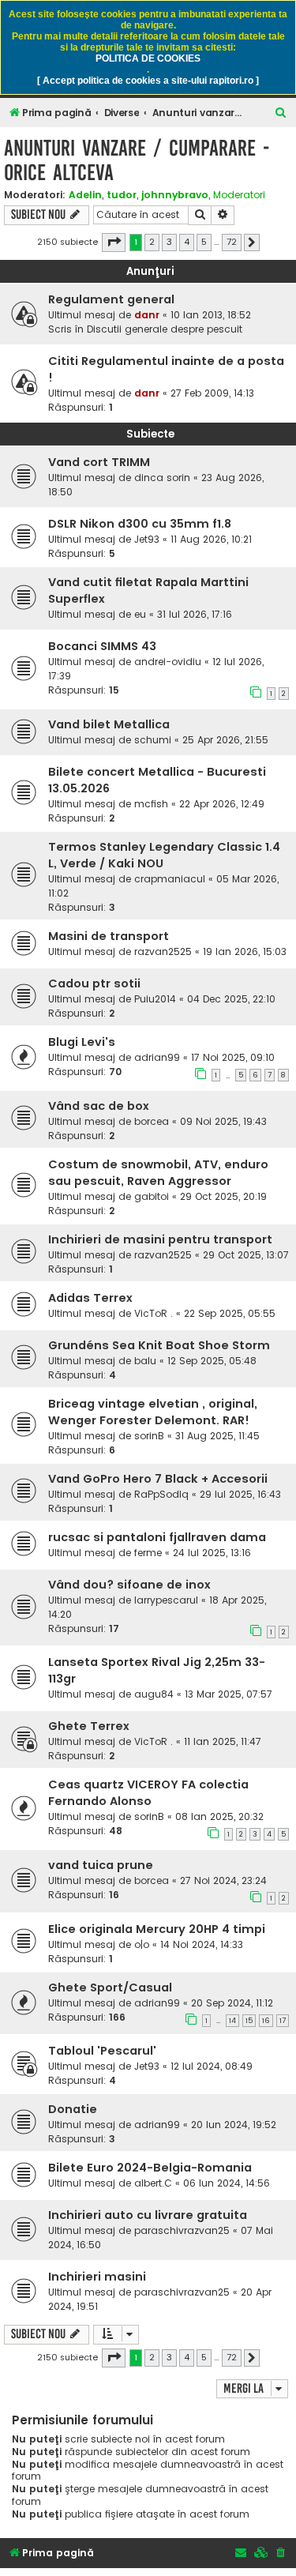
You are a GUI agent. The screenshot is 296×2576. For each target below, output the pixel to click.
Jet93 (147, 539)
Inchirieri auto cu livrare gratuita (148, 2215)
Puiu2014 (155, 999)
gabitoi (152, 1196)
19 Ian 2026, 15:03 (245, 951)
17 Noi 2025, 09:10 (233, 1057)
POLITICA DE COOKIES (148, 58)
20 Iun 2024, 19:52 (234, 2125)
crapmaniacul (170, 879)
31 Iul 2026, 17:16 (195, 614)
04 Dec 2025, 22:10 (231, 999)
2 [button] (152, 242)
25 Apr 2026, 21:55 (225, 740)
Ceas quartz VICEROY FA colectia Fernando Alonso (148, 1793)
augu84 (154, 1694)
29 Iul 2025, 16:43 (240, 1494)
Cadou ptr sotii (94, 983)
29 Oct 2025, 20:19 (223, 1196)
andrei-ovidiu (168, 662)
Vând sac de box (99, 1106)
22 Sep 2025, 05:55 (230, 1313)
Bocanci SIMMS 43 (102, 646)
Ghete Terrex (89, 1726)
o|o (142, 1944)
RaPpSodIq (161, 1494)
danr (147, 315)
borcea (152, 1121)
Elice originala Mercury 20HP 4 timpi (157, 1929)
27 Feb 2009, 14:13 (212, 393)
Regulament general (111, 299)
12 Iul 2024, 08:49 (212, 2066)
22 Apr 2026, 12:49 (222, 804)
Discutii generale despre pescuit (165, 329)
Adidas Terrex (90, 1298)
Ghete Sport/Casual (110, 1987)
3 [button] (169, 242)
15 (249, 2021)
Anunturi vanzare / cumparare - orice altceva (137, 160)
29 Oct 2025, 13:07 (246, 1255)
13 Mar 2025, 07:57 (229, 1694)
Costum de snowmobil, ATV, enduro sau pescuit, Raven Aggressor (158, 1173)
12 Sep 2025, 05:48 (212, 1361)
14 (232, 2021)
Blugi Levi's (82, 1042)
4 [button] (187, 242)
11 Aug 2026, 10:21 (211, 539)
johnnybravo (175, 195)
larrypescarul (166, 1600)
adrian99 (157, 1057)
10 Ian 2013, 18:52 (211, 315)
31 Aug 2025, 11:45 (217, 1436)
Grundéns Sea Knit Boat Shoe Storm (159, 1345)
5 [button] (204, 242)
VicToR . (154, 1313)
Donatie (73, 2109)
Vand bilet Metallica (109, 724)
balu (145, 1361)
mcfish (151, 804)
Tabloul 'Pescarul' (102, 2051)
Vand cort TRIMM (99, 462)
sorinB (149, 1436)
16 (266, 2021)
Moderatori (239, 195)
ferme (148, 1553)
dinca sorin (162, 478)
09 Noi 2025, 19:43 (223, 1121)
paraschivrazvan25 (182, 2230)
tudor (122, 195)
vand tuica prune (101, 1865)
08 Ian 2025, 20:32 (219, 1816)
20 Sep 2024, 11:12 (232, 2003)
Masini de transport (109, 936)
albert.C (153, 2183)
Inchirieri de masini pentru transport (160, 1239)
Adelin (85, 195)
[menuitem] (281, 113)
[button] (114, 243)
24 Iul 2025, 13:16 (212, 1553)
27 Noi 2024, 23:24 (223, 1880)
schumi (153, 740)
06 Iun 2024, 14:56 (227, 2183)
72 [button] (232, 242)
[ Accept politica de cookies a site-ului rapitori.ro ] (148, 81)
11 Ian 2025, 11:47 (223, 1741)
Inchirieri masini (97, 2277)
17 (283, 2021)
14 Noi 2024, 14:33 (202, 1944)
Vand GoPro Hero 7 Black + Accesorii (158, 1479)
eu (140, 614)
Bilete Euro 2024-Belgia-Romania (150, 2168)
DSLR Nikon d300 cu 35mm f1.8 (140, 524)
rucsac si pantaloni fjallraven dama (157, 1537)
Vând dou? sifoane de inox (129, 1585)
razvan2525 (163, 951)
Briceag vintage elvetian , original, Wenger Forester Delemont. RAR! (153, 1412)
